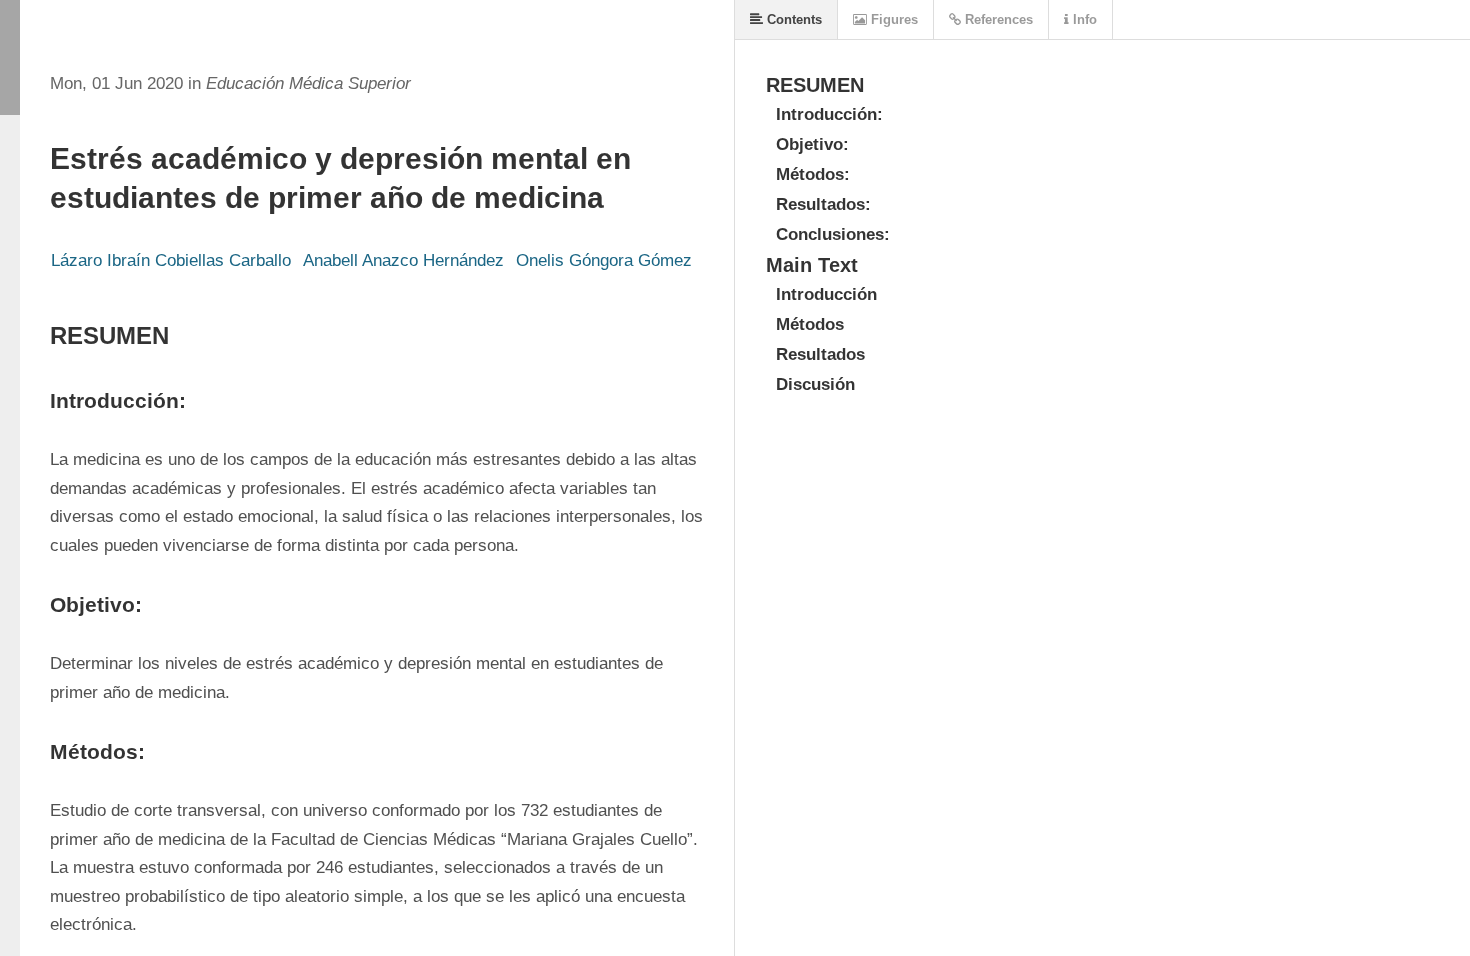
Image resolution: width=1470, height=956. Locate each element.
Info (1083, 19)
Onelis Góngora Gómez (604, 260)
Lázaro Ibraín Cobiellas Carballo (171, 260)
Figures (892, 19)
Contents (792, 19)
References (997, 19)
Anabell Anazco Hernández (403, 260)
